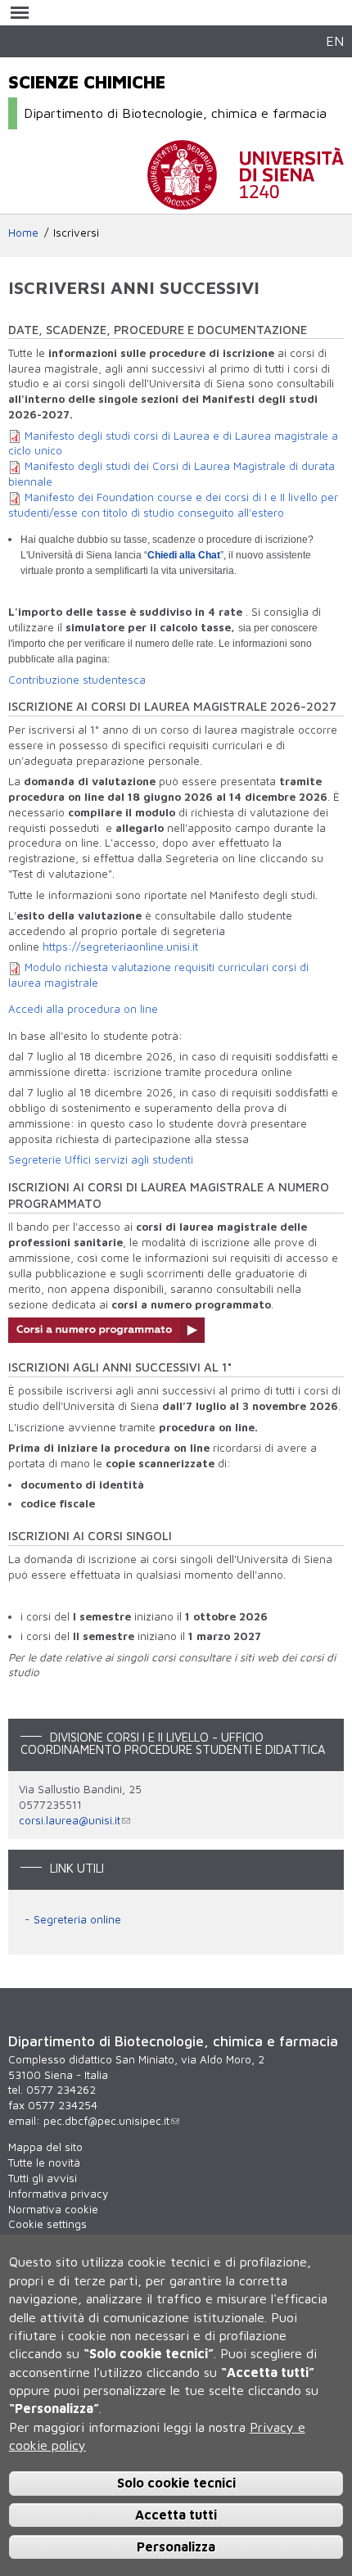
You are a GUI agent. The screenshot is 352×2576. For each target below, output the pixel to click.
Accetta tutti (176, 2515)
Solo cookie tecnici (176, 2483)
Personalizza (176, 2547)
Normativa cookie (53, 2209)
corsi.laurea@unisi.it (70, 1820)
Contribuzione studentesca (77, 680)
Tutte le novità (44, 2162)
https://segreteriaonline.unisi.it (120, 947)
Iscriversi (76, 233)
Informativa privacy (58, 2194)
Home (23, 233)
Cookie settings (47, 2224)
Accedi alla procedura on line (83, 1009)
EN (335, 41)
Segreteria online (77, 1919)
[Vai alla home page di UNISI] (246, 201)
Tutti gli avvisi (43, 2178)
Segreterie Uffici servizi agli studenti (101, 1159)
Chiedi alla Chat (184, 555)
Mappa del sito (45, 2147)
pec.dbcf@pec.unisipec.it (106, 2121)
